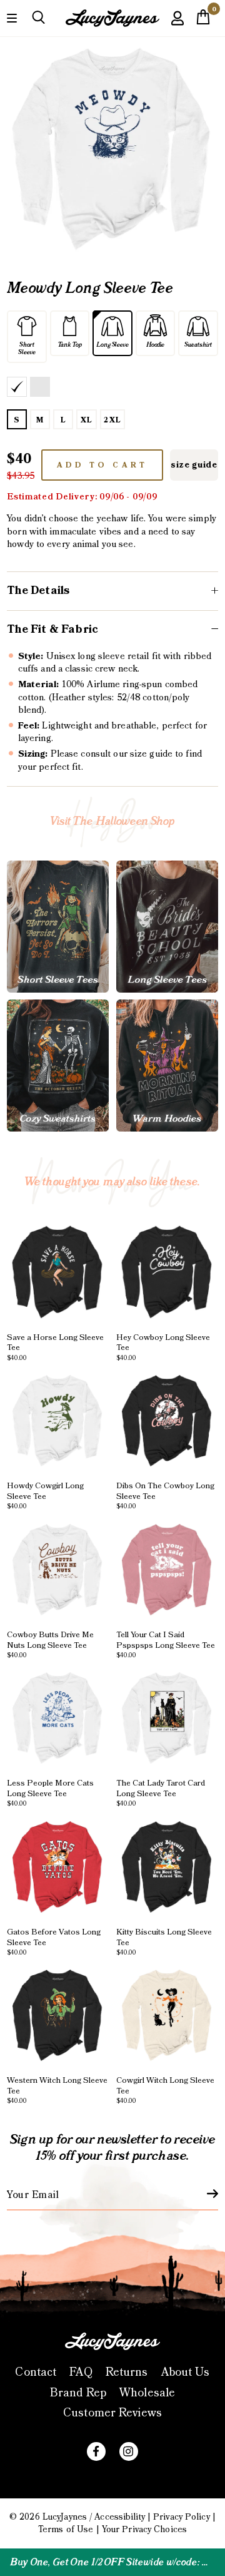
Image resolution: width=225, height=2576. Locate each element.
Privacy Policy (182, 2517)
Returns (127, 2372)
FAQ (81, 2372)
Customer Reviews (112, 2413)
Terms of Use (66, 2530)
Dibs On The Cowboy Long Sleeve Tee (165, 1495)
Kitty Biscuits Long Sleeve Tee (164, 1941)
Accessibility (119, 2517)
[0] (203, 21)
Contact (36, 2372)
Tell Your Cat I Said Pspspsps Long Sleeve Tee (166, 1644)
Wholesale (147, 2393)
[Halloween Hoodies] (167, 1066)
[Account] (177, 27)
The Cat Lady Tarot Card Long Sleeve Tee (161, 1793)
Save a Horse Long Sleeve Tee (55, 1347)
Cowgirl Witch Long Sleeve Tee (165, 2090)
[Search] (38, 18)
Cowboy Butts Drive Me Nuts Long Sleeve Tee (50, 1644)
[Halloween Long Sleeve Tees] (167, 927)
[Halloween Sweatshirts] (58, 1066)
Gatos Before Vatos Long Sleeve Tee (54, 1941)
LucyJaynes (65, 2517)
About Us (186, 2372)
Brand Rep (78, 2393)
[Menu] (12, 17)
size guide (194, 465)
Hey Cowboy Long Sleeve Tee (163, 1347)
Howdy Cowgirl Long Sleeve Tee (45, 1495)
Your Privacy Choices (144, 2530)
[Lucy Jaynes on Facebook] (96, 2451)
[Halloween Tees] (58, 927)
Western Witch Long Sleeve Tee (57, 2090)
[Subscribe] (205, 2194)
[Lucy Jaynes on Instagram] (129, 2451)
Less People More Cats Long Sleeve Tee (50, 1793)
